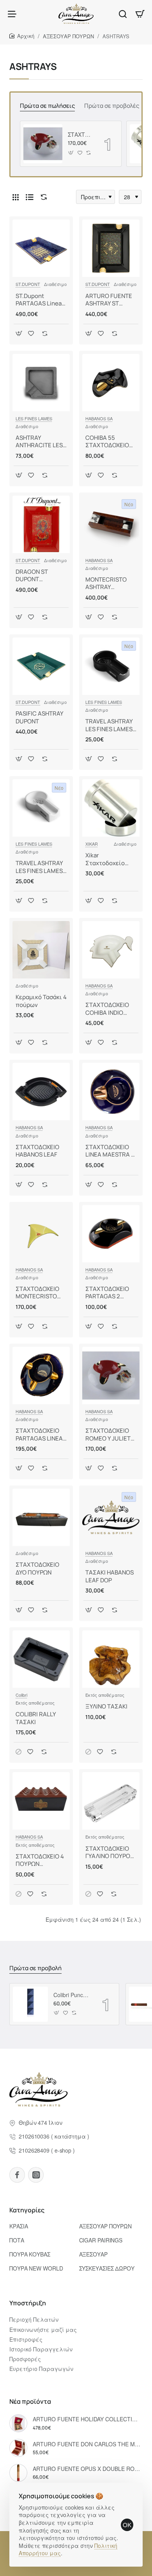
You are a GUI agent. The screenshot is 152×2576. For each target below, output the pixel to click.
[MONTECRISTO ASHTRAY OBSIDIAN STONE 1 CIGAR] (111, 524)
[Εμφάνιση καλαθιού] (140, 14)
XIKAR (92, 844)
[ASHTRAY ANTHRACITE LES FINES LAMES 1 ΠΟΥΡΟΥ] (41, 383)
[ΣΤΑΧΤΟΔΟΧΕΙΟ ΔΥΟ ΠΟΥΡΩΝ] (41, 1517)
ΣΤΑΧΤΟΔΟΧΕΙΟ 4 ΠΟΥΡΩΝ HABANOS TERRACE (40, 1860)
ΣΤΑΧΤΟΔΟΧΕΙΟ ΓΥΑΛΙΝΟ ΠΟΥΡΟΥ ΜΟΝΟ (109, 1853)
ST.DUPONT (28, 284)
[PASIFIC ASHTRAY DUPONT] (41, 666)
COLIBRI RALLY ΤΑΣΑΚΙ (36, 1718)
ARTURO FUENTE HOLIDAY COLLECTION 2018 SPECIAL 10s (87, 2419)
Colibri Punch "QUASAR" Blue (72, 1995)
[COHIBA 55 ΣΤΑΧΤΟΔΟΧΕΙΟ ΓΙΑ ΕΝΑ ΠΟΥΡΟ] (111, 383)
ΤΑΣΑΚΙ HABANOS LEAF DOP (110, 1576)
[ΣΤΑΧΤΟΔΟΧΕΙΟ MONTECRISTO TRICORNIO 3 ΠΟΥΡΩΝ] (41, 1234)
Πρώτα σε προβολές (112, 106)
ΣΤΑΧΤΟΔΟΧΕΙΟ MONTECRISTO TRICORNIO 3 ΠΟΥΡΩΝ (37, 1293)
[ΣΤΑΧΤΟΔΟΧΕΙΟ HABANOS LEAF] (41, 1092)
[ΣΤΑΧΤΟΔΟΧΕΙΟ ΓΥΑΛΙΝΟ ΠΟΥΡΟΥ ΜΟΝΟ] (111, 1801)
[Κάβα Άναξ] (12, 14)
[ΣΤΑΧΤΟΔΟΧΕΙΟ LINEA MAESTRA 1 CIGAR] (111, 1092)
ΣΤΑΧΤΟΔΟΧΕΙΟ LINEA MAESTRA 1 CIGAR (109, 1151)
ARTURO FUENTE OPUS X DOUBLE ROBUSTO (87, 2469)
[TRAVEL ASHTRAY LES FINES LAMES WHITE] (41, 808)
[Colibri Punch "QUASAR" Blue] (30, 2004)
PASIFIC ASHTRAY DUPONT (39, 718)
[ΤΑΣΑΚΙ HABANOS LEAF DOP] (111, 1517)
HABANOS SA (99, 418)
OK (127, 2525)
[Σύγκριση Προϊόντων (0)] (42, 197)
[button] (71, 153)
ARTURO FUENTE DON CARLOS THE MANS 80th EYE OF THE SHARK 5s (87, 2444)
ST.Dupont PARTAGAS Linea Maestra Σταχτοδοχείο (39, 300)
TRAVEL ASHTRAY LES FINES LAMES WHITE (39, 867)
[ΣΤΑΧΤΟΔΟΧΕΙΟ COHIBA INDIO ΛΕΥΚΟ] (111, 950)
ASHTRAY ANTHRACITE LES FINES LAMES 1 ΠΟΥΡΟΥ (39, 442)
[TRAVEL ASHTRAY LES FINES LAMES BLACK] (111, 666)
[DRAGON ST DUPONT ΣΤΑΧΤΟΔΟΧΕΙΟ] (41, 524)
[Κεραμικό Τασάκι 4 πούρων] (41, 950)
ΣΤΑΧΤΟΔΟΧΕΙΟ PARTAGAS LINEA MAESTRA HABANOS (39, 1435)
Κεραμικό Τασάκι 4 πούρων (41, 1001)
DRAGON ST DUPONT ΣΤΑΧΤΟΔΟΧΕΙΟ (37, 576)
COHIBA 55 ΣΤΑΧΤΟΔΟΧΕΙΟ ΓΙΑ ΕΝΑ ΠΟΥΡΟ (107, 442)
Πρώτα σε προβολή (35, 1968)
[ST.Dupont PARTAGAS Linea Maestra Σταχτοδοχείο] (41, 248)
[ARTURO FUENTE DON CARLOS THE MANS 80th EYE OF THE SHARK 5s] (18, 2448)
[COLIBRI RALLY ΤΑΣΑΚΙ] (41, 1659)
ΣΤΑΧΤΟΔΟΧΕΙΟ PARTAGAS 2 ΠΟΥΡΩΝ (107, 1293)
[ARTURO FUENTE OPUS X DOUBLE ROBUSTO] (18, 2473)
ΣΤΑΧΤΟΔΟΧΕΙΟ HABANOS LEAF (37, 1151)
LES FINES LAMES (34, 418)
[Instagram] (36, 2175)
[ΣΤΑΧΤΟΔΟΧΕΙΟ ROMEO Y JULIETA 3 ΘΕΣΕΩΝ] (43, 144)
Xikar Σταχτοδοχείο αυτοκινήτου (105, 859)
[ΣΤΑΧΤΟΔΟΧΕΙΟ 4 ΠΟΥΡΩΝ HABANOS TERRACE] (41, 1801)
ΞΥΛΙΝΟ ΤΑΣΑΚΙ (106, 1707)
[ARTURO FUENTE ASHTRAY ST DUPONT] (111, 248)
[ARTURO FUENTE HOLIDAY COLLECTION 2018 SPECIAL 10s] (18, 2423)
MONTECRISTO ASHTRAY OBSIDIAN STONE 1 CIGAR (110, 584)
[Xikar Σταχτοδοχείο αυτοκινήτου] (111, 808)
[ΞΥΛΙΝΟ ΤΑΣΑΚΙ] (111, 1659)
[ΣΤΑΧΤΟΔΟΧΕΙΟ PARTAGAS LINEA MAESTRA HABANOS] (41, 1375)
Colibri (21, 1695)
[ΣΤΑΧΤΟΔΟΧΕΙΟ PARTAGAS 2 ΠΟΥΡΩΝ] (111, 1234)
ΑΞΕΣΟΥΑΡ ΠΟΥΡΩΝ (68, 36)
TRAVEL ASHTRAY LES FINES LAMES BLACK (109, 725)
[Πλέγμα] (16, 197)
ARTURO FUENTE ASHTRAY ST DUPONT (109, 300)
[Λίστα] (30, 197)
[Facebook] (17, 2175)
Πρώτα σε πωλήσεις (47, 106)
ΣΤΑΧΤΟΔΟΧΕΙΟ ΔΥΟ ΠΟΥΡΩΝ (37, 1569)
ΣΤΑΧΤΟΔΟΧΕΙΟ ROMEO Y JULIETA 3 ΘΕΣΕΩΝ (80, 135)
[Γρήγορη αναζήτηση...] (123, 14)
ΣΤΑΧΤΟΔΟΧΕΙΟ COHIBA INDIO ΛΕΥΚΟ (107, 1009)
